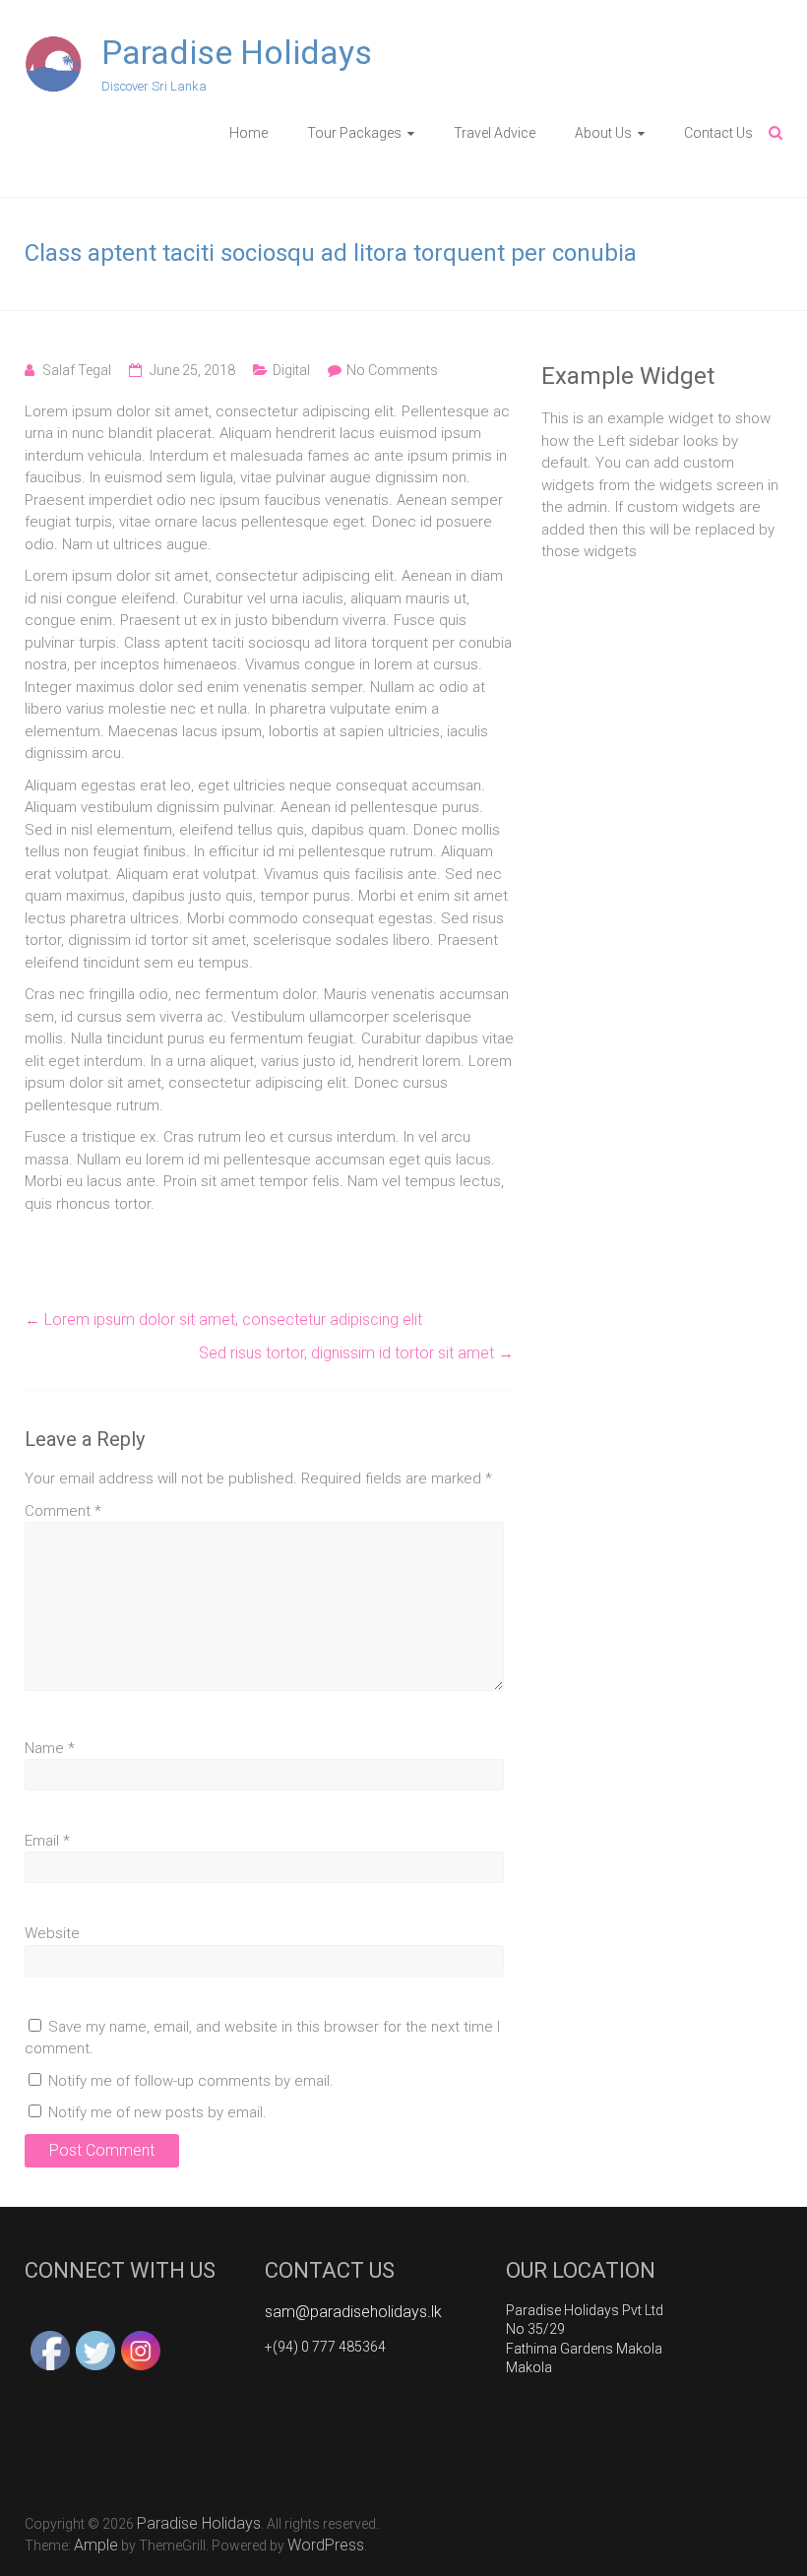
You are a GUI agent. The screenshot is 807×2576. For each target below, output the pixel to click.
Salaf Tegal (77, 370)
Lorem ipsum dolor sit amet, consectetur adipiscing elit (223, 1319)
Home (248, 133)
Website (52, 1933)
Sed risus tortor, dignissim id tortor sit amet (356, 1353)
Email (47, 1841)
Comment (63, 1511)
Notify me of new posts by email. (157, 2112)
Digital (291, 370)
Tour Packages (354, 133)
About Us (603, 133)
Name (50, 1748)
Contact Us (718, 133)
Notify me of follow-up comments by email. (191, 2081)
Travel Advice (495, 133)
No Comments (392, 370)
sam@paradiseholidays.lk (353, 2312)
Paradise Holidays (237, 52)
